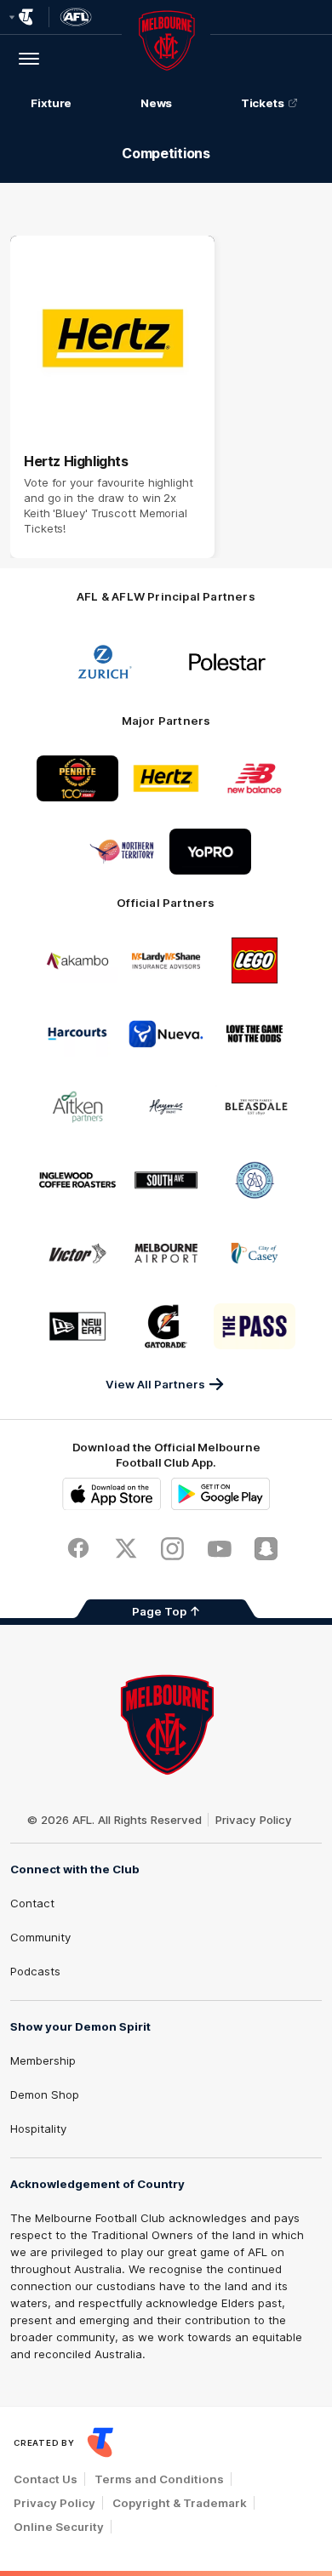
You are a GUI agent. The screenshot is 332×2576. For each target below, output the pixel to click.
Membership (43, 2060)
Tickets (263, 103)
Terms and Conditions (159, 2479)
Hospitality (38, 2129)
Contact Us (46, 2479)
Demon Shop (45, 2094)
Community (40, 1937)
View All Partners (155, 1384)
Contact (32, 1903)
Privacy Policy (254, 1820)
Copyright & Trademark (180, 2503)
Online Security (59, 2527)
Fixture (51, 103)
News (157, 103)
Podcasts (35, 1971)
